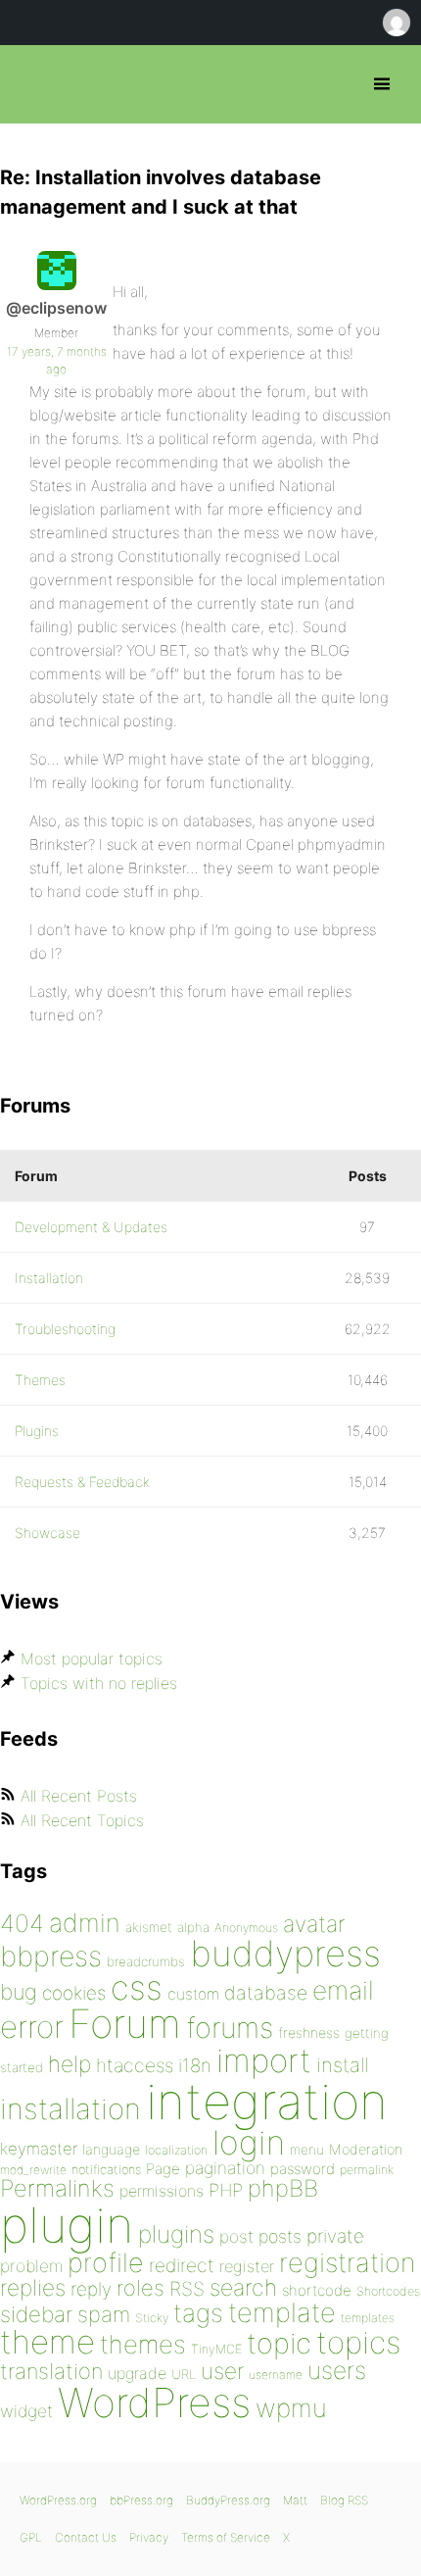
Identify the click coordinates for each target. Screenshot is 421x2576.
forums (230, 2028)
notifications (106, 2169)
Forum (125, 2024)
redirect (182, 2265)
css (137, 1987)
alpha (193, 1927)
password (303, 2169)
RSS (187, 2289)
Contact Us (86, 2537)
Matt (295, 2500)
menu (307, 2150)
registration (347, 2263)
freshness (309, 2032)
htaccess (135, 2065)
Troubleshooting (65, 1329)
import (264, 2060)
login (249, 2142)
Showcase (47, 1533)
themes (143, 2344)
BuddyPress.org (228, 2500)
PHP (226, 2190)
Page (163, 2169)
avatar (314, 1924)
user (222, 2371)
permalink (367, 2170)
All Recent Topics (82, 1820)
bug (19, 1992)
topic (279, 2343)
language (111, 2149)
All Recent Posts (79, 1796)
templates (368, 2318)
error (32, 2027)
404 (22, 1923)
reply (91, 2289)
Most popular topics (92, 1659)
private (335, 2236)
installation (70, 2108)
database (266, 1993)
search (243, 2288)
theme (47, 2342)
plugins (176, 2234)
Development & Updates (91, 1227)
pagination (225, 2168)
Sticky (152, 2318)
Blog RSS (344, 2500)
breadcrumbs (146, 1961)
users (337, 2370)
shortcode (317, 2290)
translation (51, 2371)
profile (106, 2263)
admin (85, 1923)
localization (176, 2150)
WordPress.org (58, 2500)
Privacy (149, 2537)
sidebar (36, 2314)
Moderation (366, 2149)
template (282, 2313)
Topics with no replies (99, 1683)
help (70, 2064)
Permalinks (57, 2188)
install (342, 2065)
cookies (74, 1993)
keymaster (39, 2149)
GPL (31, 2537)
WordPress (154, 2403)
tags (198, 2313)
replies (33, 2287)
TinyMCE (216, 2349)
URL (184, 2374)
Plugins (37, 1431)
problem (31, 2266)
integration (267, 2101)
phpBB (283, 2188)
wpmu (291, 2408)
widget (26, 2411)
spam (104, 2314)
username (276, 2375)
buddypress (285, 1954)
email (343, 1990)
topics (358, 2343)
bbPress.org (32, 84)
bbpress (51, 1956)
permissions (162, 2191)
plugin (67, 2225)
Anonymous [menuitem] (396, 23)
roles (140, 2288)
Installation (49, 1278)
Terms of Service (226, 2537)
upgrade (137, 2373)
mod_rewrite (33, 2170)
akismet (149, 1927)
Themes (40, 1380)
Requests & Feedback (82, 1482)
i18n (195, 2066)
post (236, 2236)
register (247, 2266)
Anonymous (246, 1928)
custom (193, 1994)
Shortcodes (388, 2291)
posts (280, 2236)
